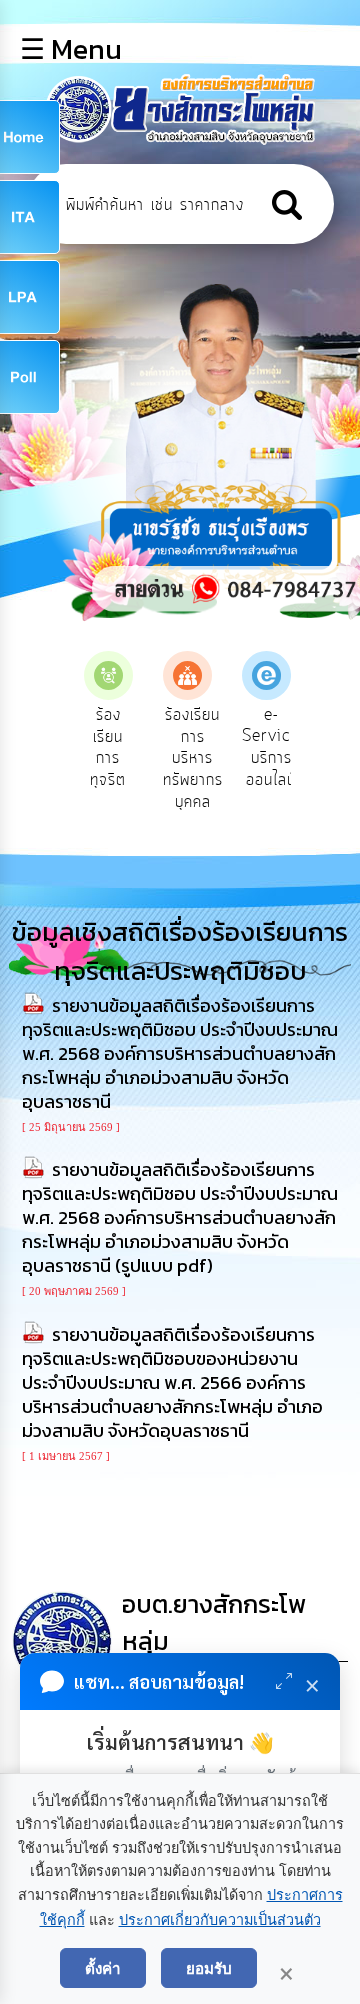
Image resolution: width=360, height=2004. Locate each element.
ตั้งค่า (103, 1968)
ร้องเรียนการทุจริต (108, 747)
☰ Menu (71, 49)
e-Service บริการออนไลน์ (271, 747)
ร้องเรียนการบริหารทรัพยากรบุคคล (193, 758)
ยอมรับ (209, 1968)
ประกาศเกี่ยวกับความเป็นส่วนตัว (220, 1920)
